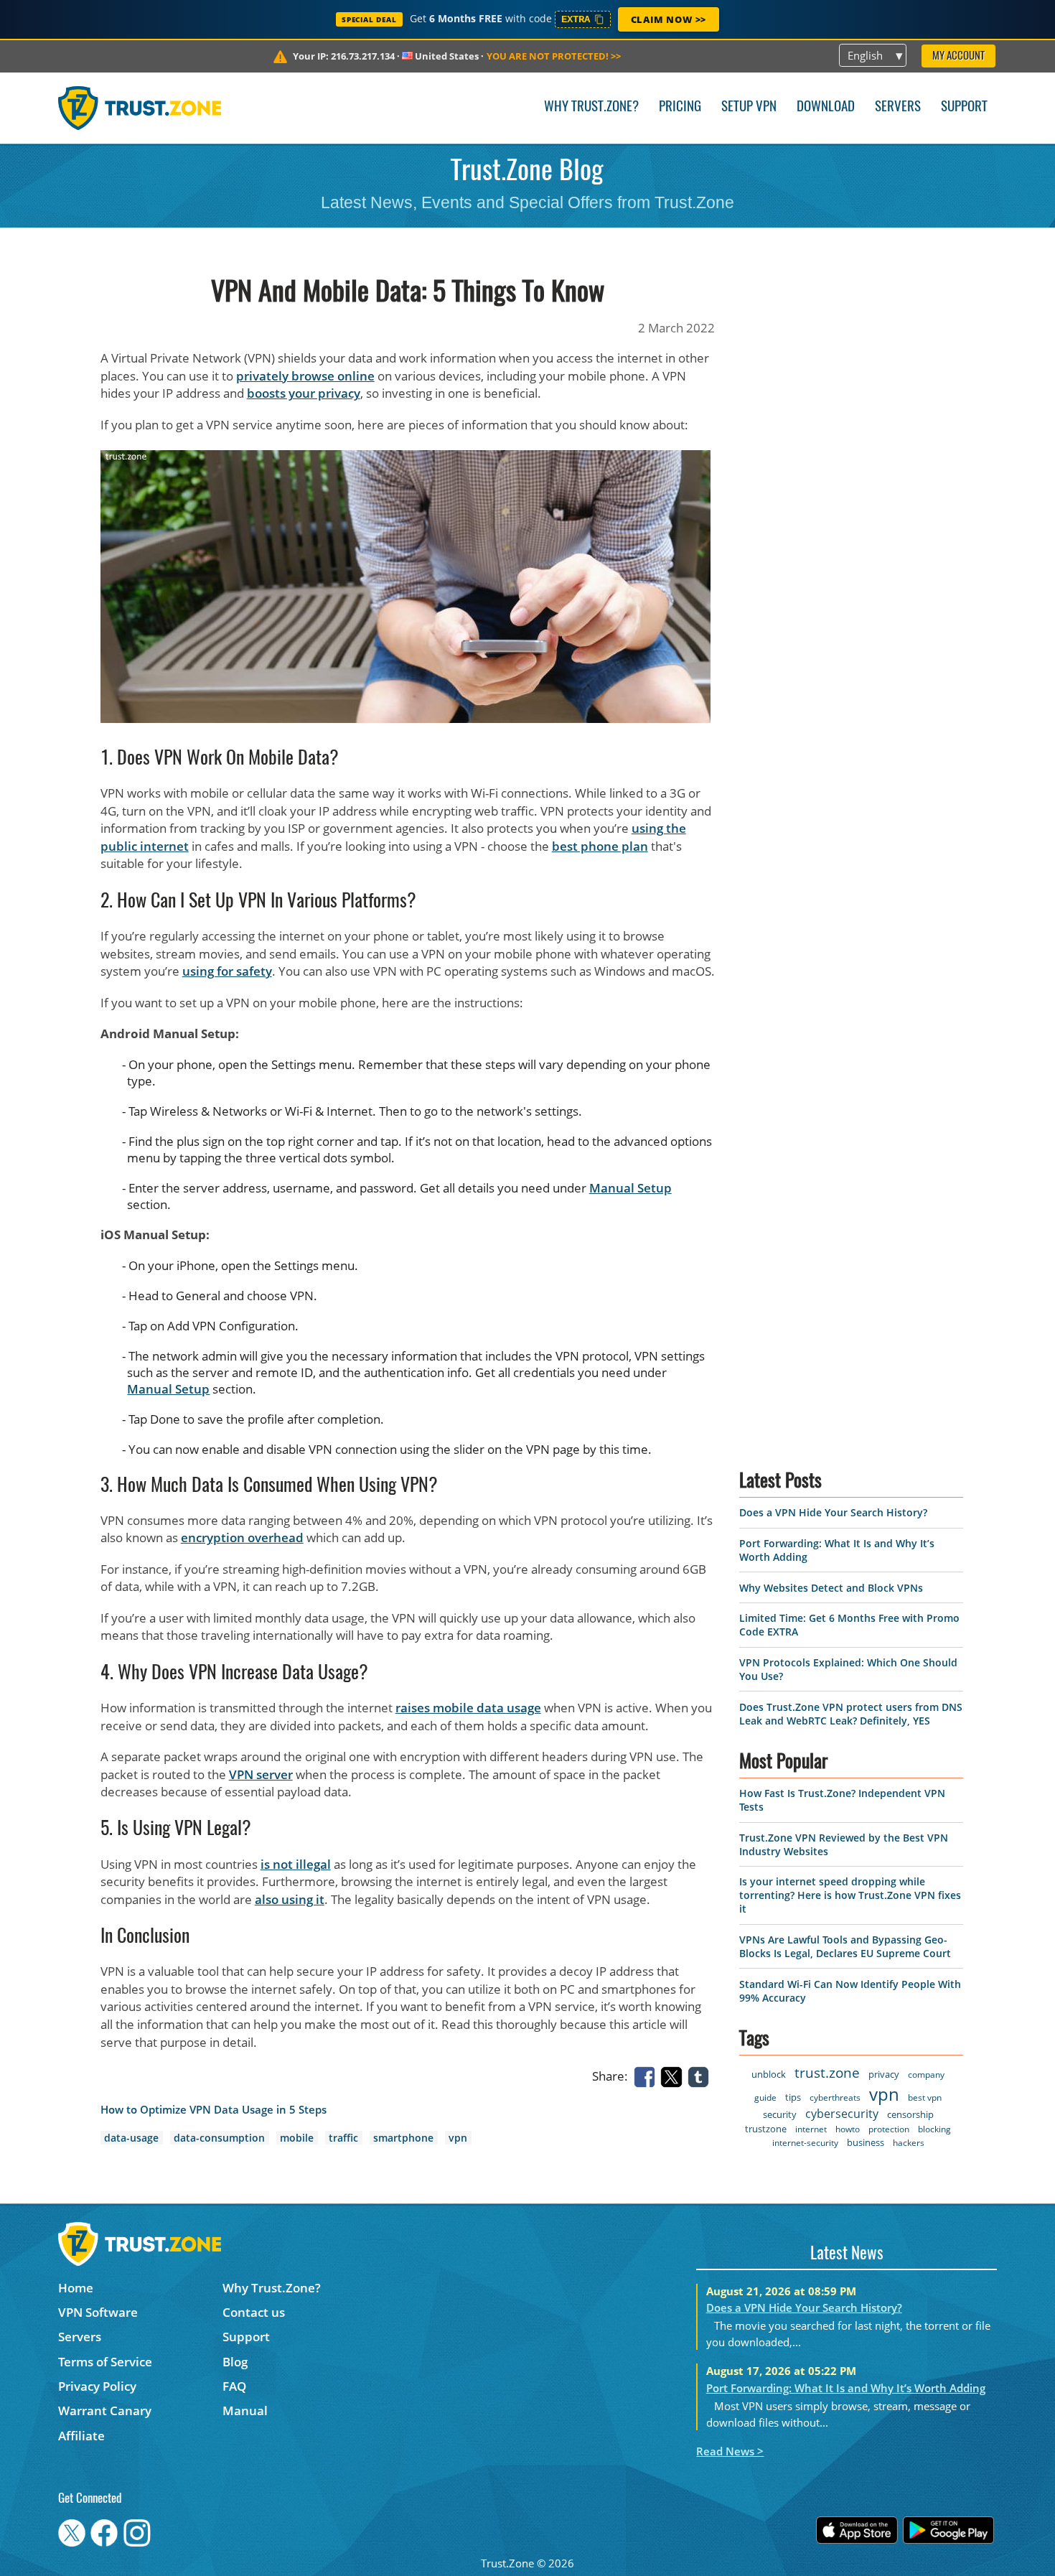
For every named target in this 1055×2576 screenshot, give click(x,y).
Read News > (730, 2451)
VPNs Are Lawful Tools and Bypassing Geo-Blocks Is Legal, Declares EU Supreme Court (845, 1946)
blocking (934, 2129)
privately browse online (305, 376)
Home (76, 2288)
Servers (898, 107)
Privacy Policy (97, 2386)
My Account (958, 56)
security (780, 2114)
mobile (297, 2138)
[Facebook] (647, 2076)
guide (765, 2097)
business (866, 2142)
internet (811, 2129)
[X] (674, 2076)
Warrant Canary (105, 2411)
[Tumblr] (701, 2076)
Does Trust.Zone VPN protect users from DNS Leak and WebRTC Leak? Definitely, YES (851, 1714)
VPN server (261, 1774)
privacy (884, 2074)
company (926, 2075)
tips (793, 2097)
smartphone (403, 2138)
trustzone (766, 2129)
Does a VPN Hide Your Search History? (833, 1512)
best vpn (925, 2097)
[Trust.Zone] (140, 108)
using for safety (227, 971)
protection (889, 2129)
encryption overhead (242, 1537)
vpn (458, 2138)
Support (964, 107)
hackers (909, 2143)
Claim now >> (669, 19)
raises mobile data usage (468, 1708)
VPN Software (98, 2312)
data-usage (131, 2138)
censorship (910, 2114)
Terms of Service (105, 2362)
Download (826, 107)
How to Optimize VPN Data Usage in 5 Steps (214, 2110)
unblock (769, 2074)
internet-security (805, 2143)
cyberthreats (835, 2097)
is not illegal (296, 1864)
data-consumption (219, 2138)
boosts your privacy (304, 393)
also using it (290, 1899)
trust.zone (827, 2073)
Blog (235, 2362)
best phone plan (600, 846)
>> (554, 56)
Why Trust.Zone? (591, 107)
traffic (343, 2138)
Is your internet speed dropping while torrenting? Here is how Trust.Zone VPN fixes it (850, 1895)
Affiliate (81, 2436)
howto (848, 2129)
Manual (245, 2411)
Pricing (680, 107)
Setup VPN (749, 107)
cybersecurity (842, 2114)
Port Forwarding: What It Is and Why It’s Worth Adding (846, 2388)
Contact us (254, 2312)
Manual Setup (630, 1188)
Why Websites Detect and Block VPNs (831, 1588)
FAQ (234, 2386)
